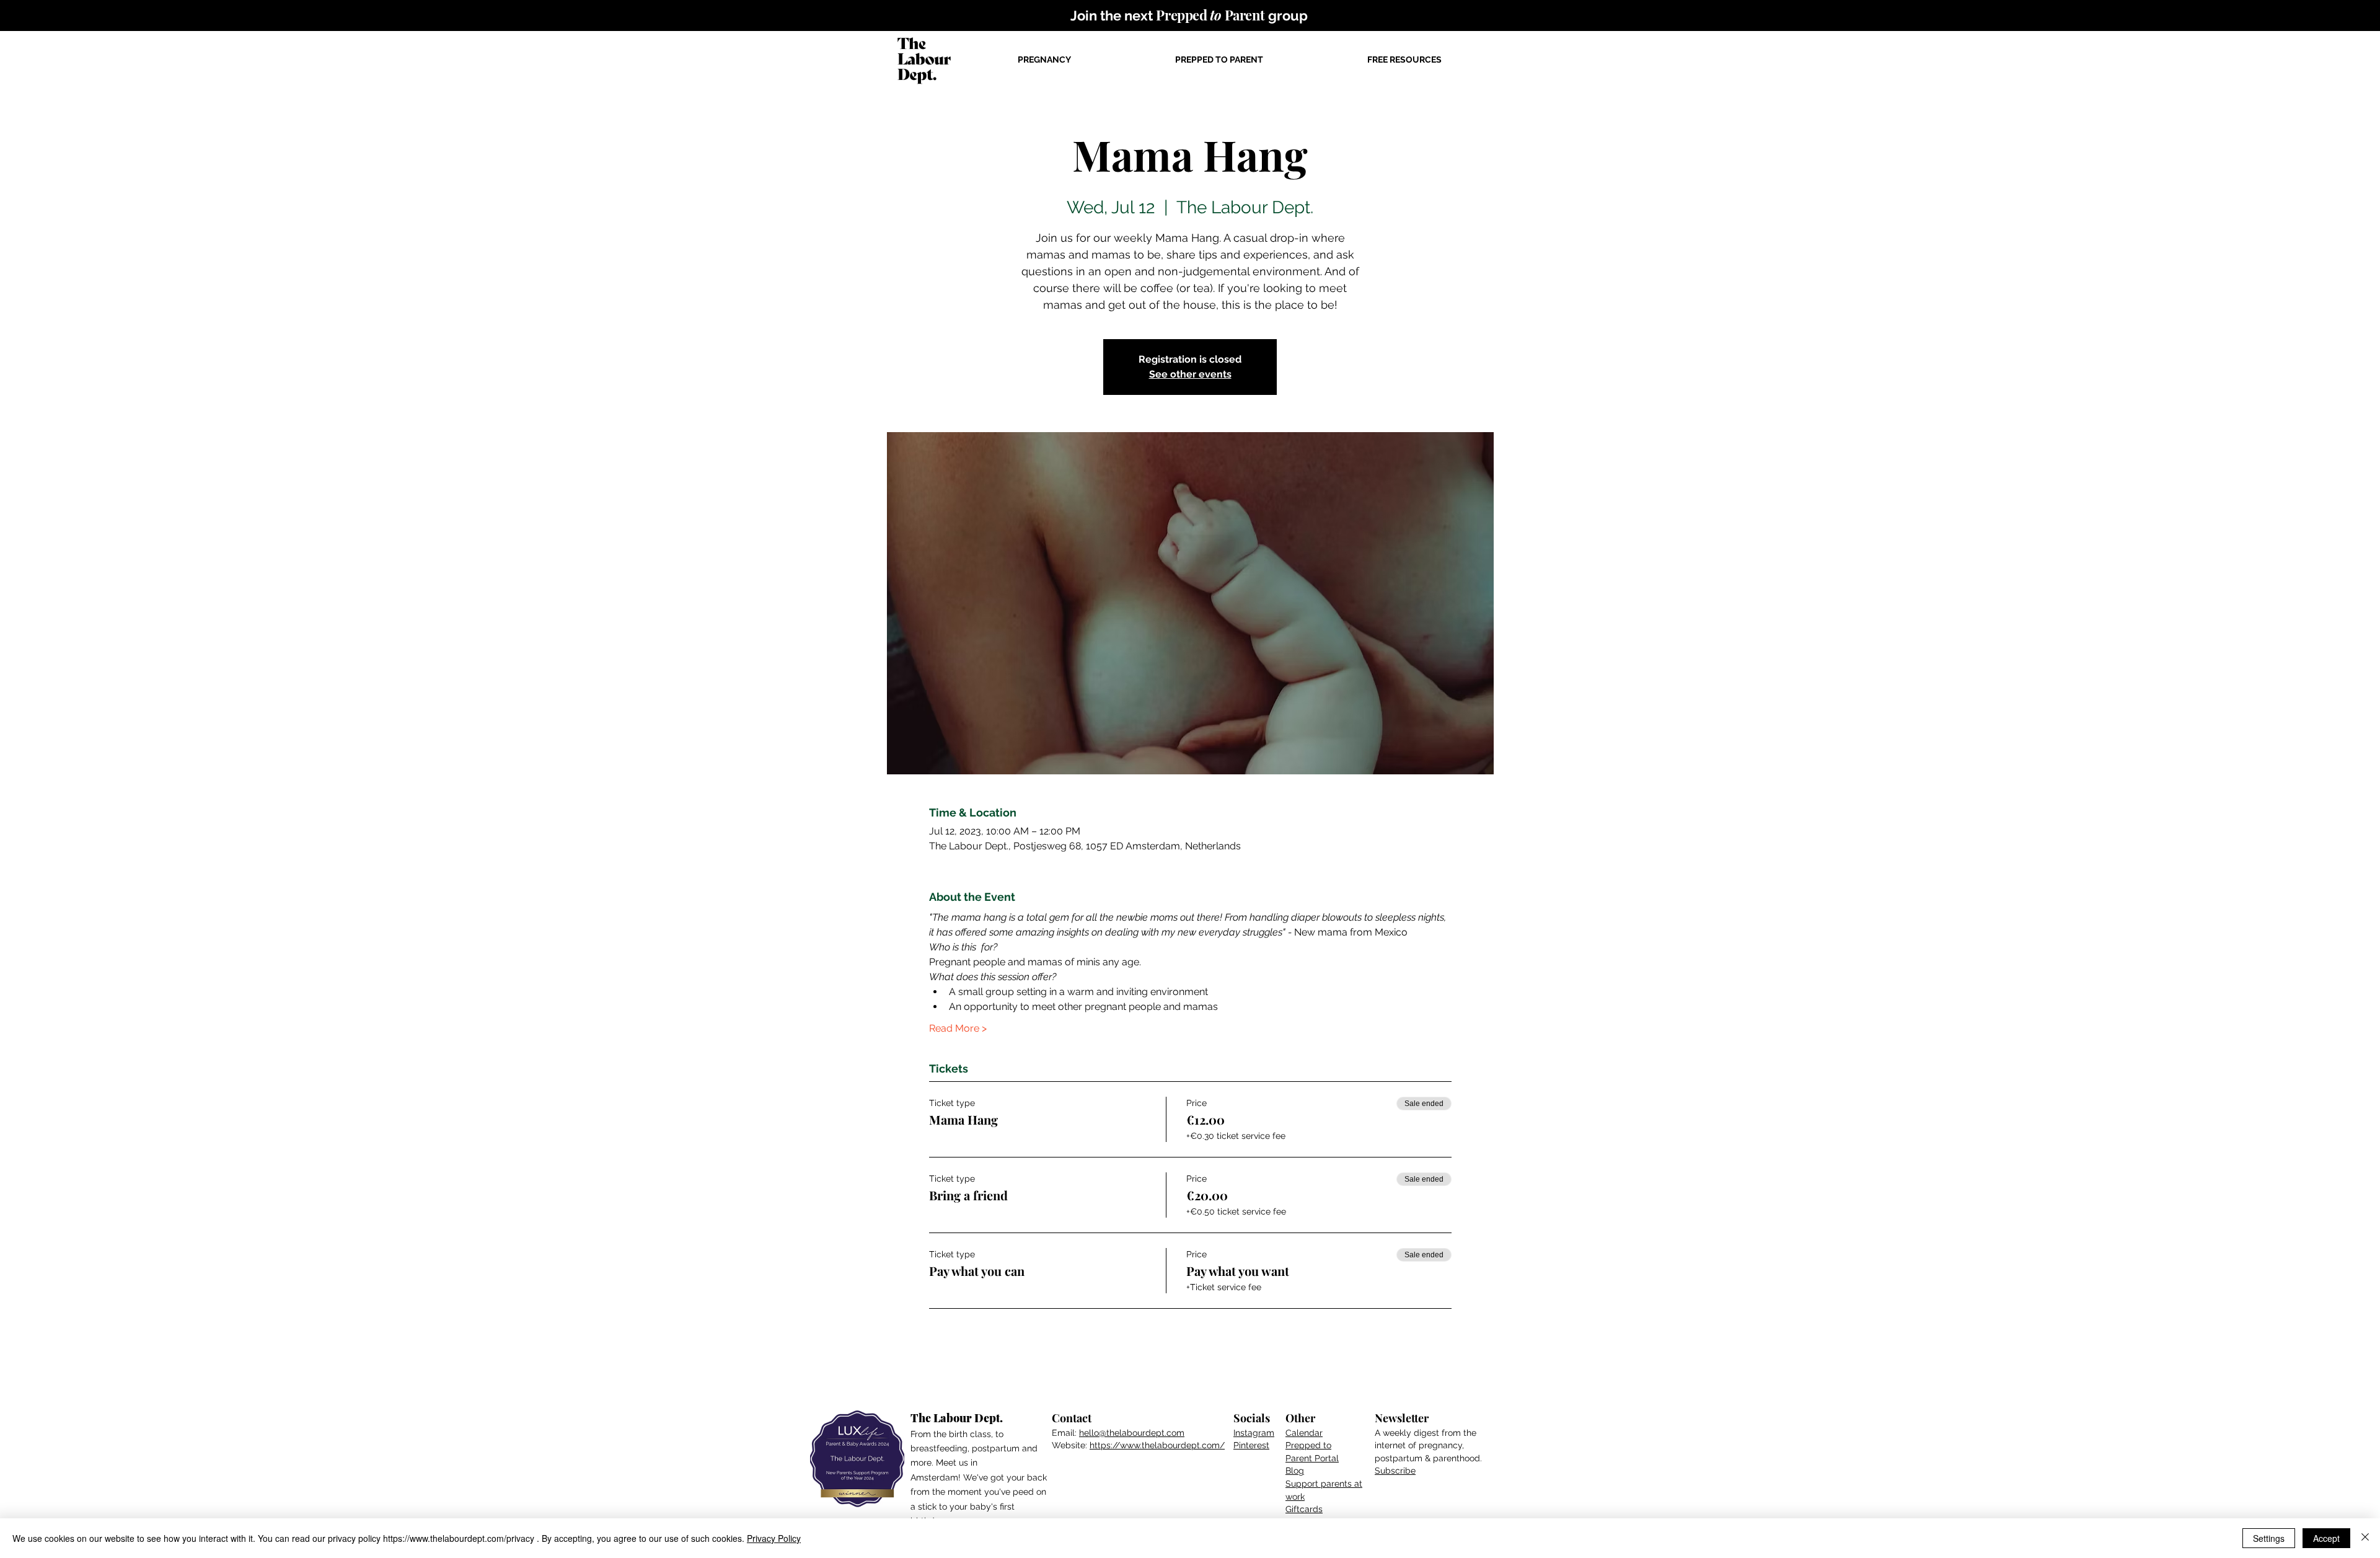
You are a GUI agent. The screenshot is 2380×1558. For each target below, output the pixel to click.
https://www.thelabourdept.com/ (1157, 1445)
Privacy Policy (774, 1538)
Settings (2269, 1538)
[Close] (2365, 1538)
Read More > (958, 1028)
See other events (1190, 374)
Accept (2326, 1538)
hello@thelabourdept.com (1132, 1433)
